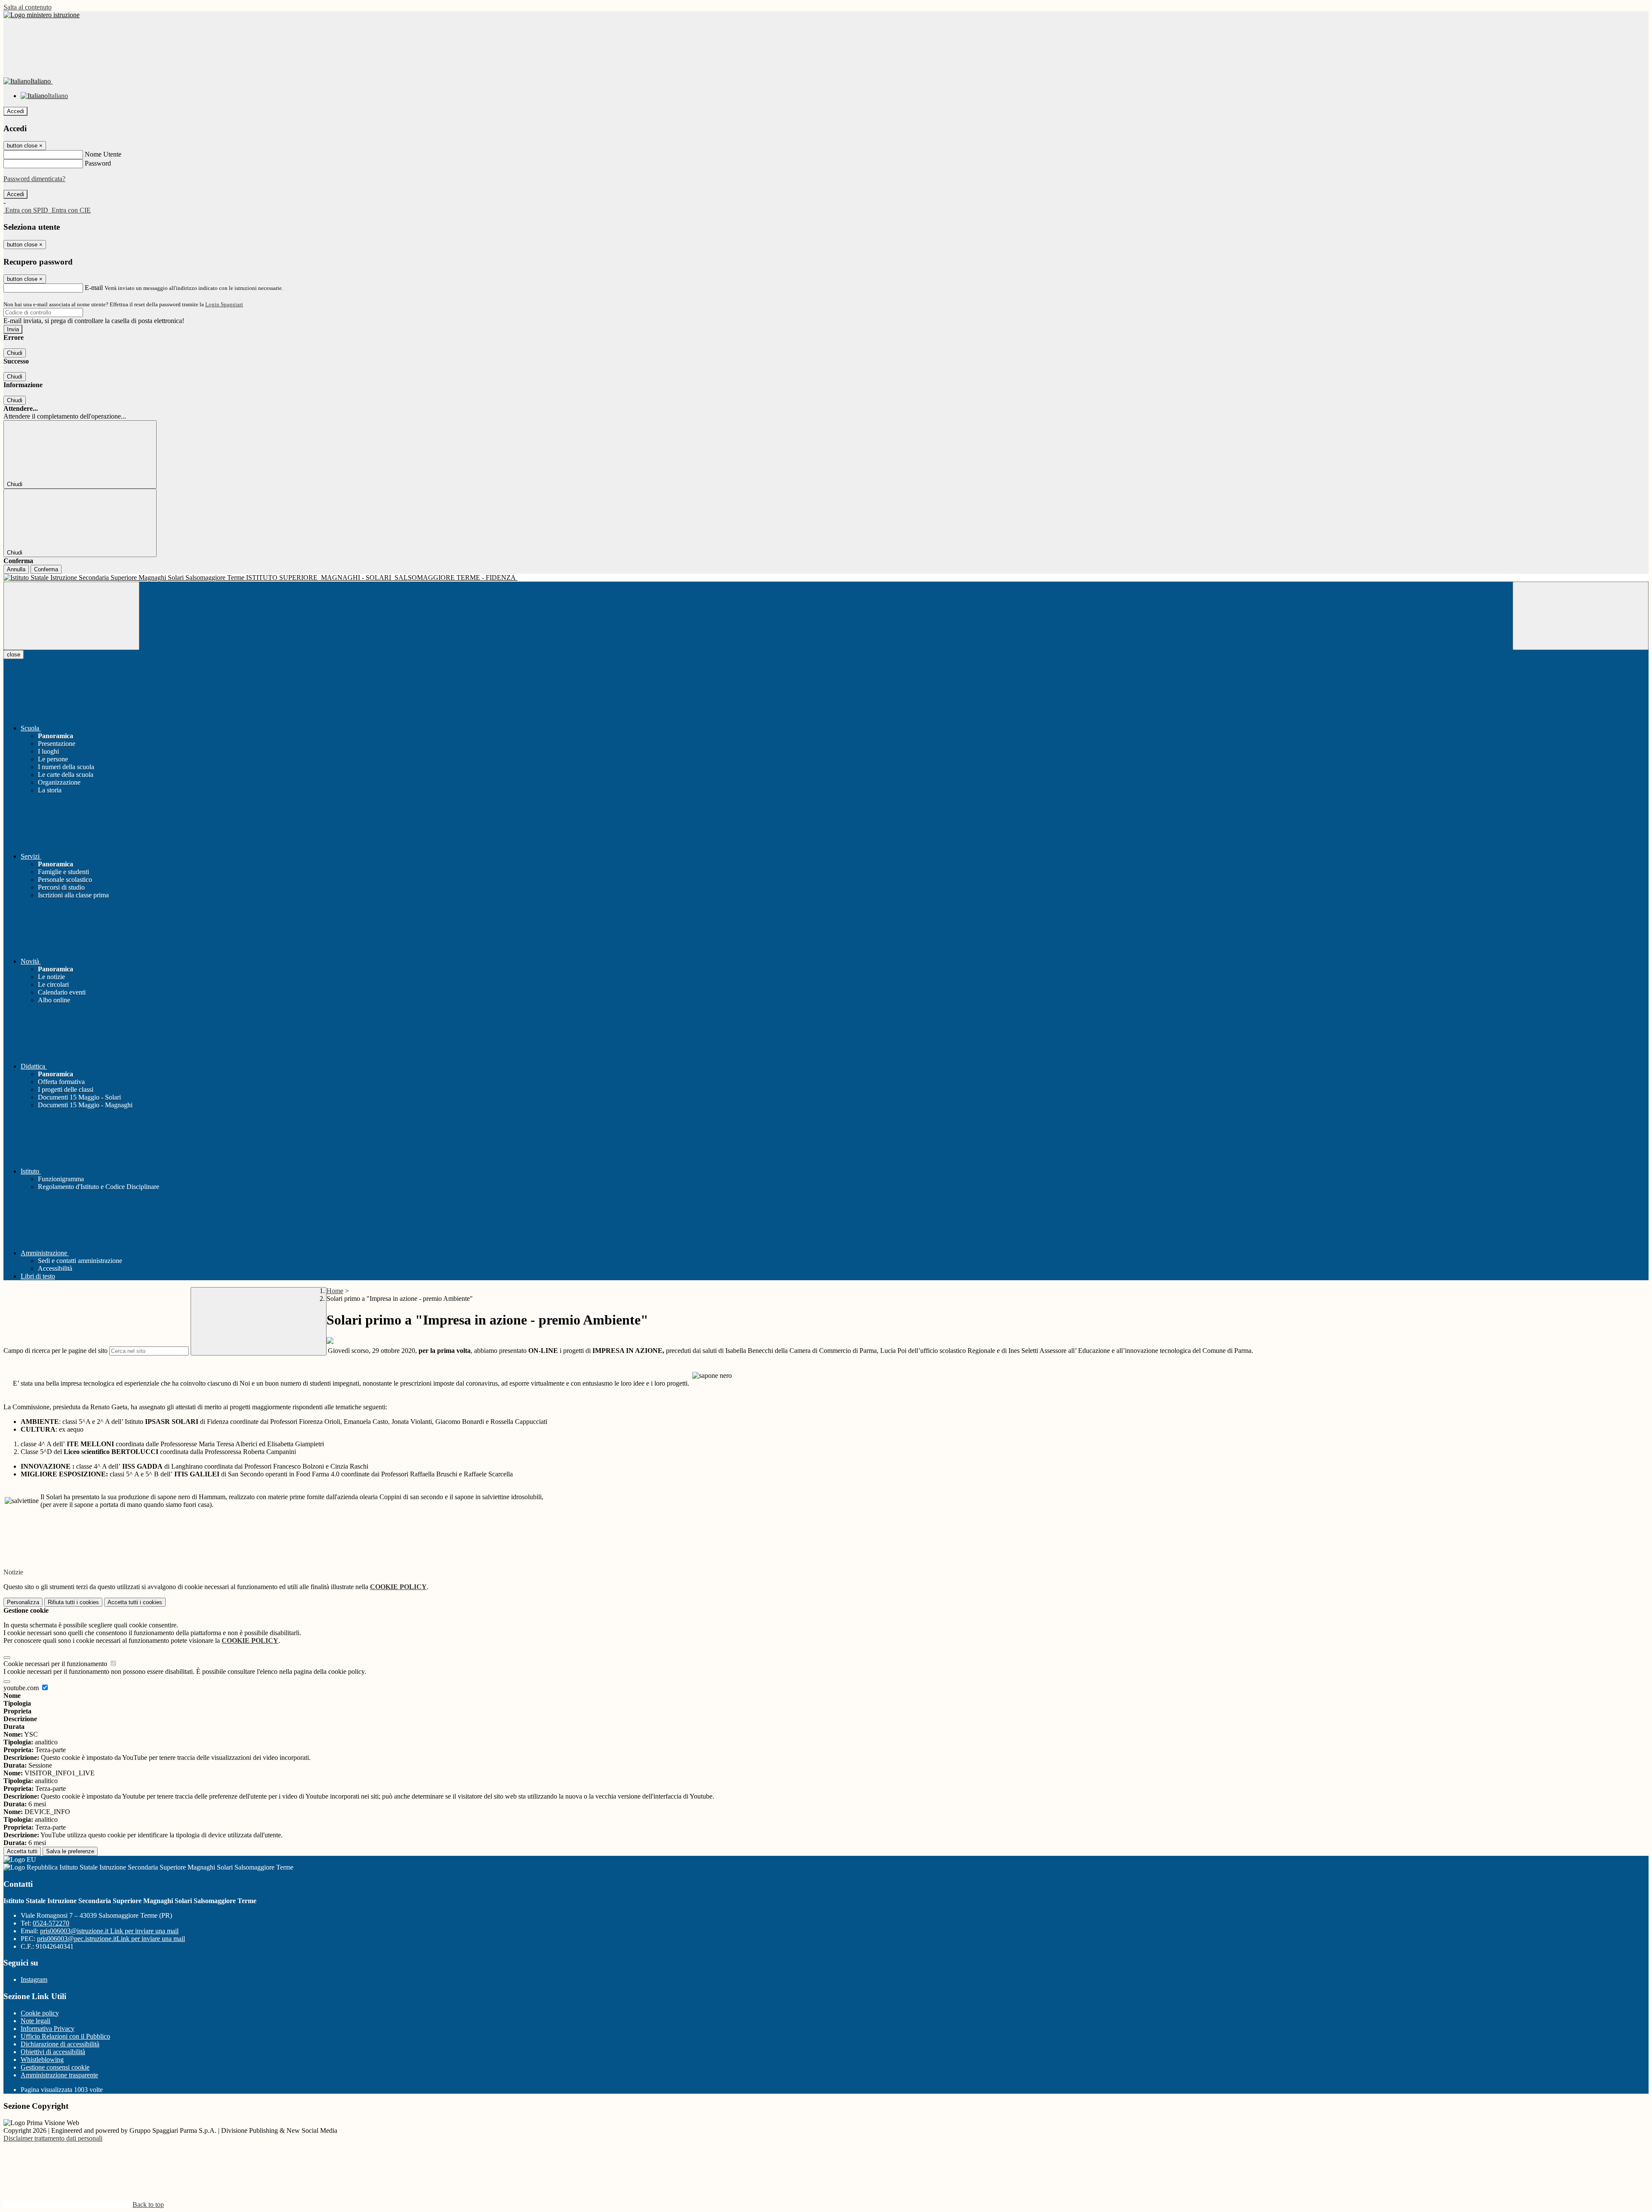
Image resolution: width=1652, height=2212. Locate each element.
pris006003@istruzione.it (109, 1931)
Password (98, 163)
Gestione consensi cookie (55, 2067)
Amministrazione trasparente (59, 2075)
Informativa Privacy (48, 2029)
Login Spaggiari (224, 304)
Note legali (35, 2021)
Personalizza (23, 1602)
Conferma (46, 569)
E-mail (94, 288)
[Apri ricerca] (1581, 616)
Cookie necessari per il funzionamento (56, 1664)
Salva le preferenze (70, 1851)
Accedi (15, 111)
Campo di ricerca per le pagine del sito (55, 1351)
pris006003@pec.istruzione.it (111, 1939)
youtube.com (22, 1688)
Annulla (16, 569)
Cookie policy (40, 2013)
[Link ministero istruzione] (42, 15)
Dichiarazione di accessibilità (60, 2044)
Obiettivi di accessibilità (53, 2052)
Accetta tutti (135, 1602)
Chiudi (15, 353)
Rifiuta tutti (73, 1602)
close (14, 655)
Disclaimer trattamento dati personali (53, 2138)
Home (335, 1291)
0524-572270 (51, 1923)
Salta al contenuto (28, 7)
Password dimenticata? (34, 179)
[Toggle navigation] (71, 616)
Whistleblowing (42, 2060)
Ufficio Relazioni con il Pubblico (65, 2036)
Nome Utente (103, 154)
